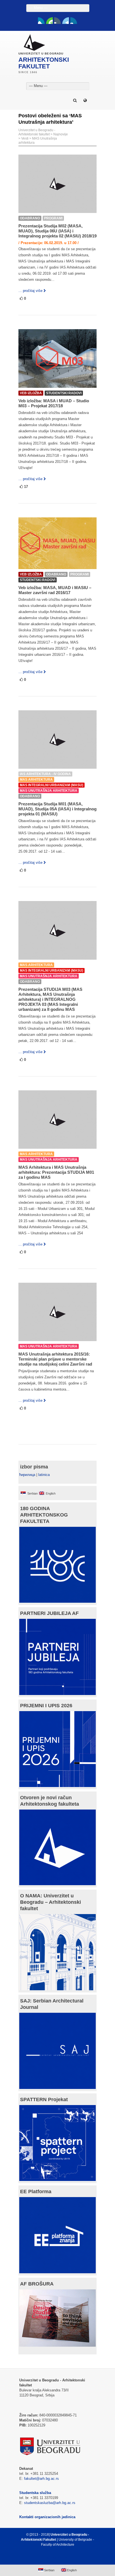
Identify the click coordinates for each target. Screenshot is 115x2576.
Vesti (25, 138)
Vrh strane (55, 2558)
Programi (53, 218)
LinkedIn (66, 21)
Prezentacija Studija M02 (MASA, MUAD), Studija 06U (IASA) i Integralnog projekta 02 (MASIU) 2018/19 (57, 231)
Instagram (74, 21)
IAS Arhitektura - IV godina (45, 774)
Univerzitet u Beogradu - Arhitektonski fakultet (37, 132)
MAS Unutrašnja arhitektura (49, 791)
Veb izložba (31, 393)
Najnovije (61, 134)
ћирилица (27, 1475)
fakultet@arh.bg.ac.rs (41, 2479)
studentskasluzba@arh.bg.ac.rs (50, 2503)
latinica (44, 1475)
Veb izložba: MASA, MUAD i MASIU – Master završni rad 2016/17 (55, 590)
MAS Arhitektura (36, 780)
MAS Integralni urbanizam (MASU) (51, 785)
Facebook (41, 21)
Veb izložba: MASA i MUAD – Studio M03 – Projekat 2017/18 (54, 403)
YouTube (49, 21)
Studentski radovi (64, 393)
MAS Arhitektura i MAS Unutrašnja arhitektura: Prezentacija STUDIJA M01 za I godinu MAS (56, 1172)
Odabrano (30, 218)
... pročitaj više (30, 291)
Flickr (57, 21)
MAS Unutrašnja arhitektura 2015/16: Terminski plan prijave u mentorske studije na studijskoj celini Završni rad (55, 1359)
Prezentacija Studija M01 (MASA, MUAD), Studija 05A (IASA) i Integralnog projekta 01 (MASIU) (57, 809)
